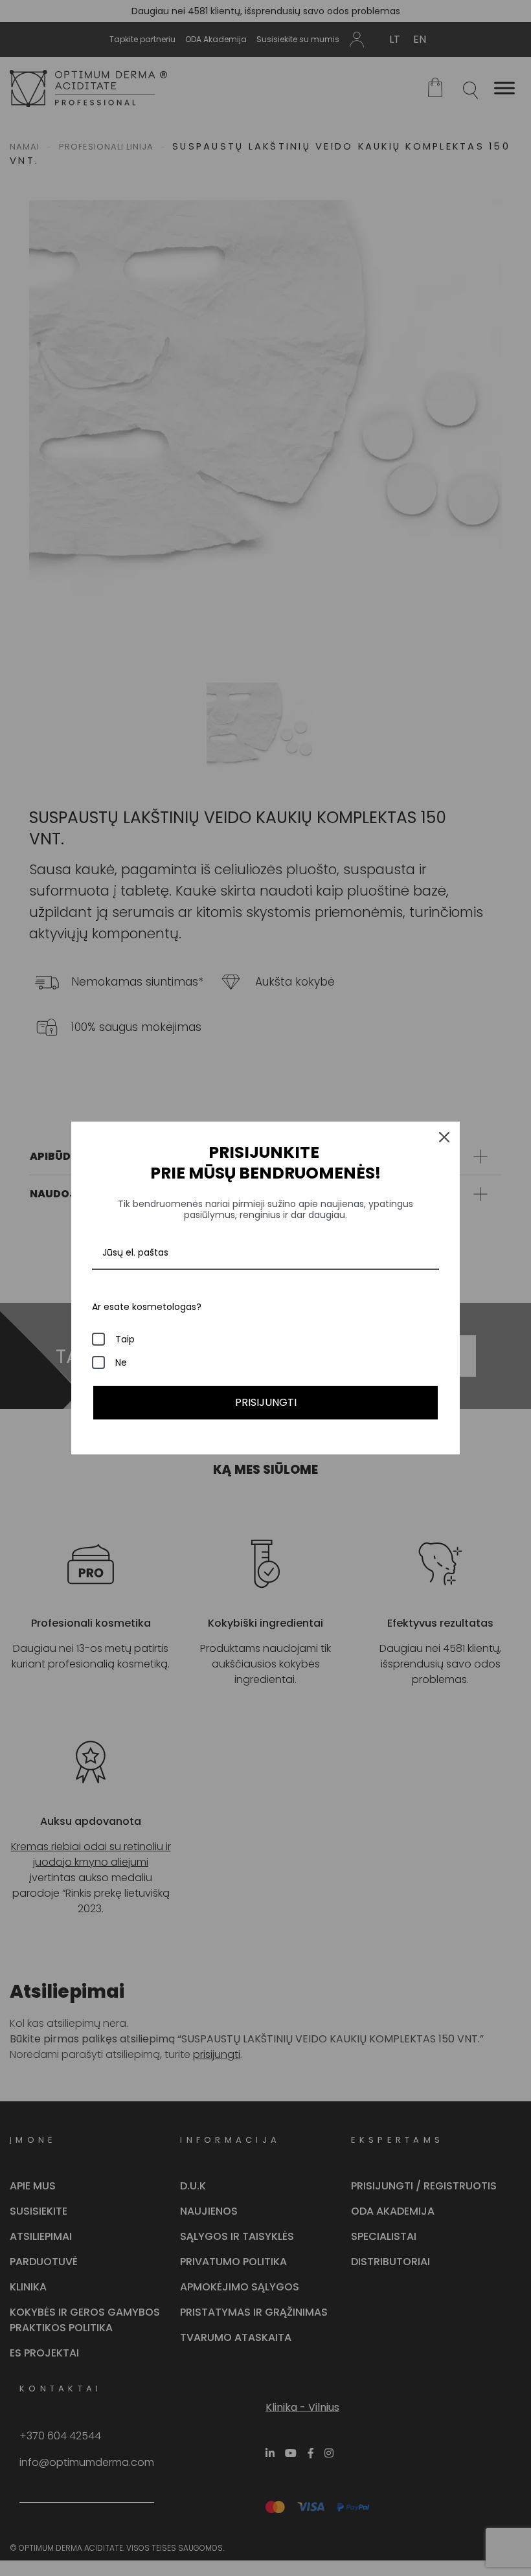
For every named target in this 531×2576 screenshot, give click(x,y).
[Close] (444, 1137)
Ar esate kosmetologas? (147, 1307)
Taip (125, 1339)
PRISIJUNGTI (266, 1402)
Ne (121, 1362)
